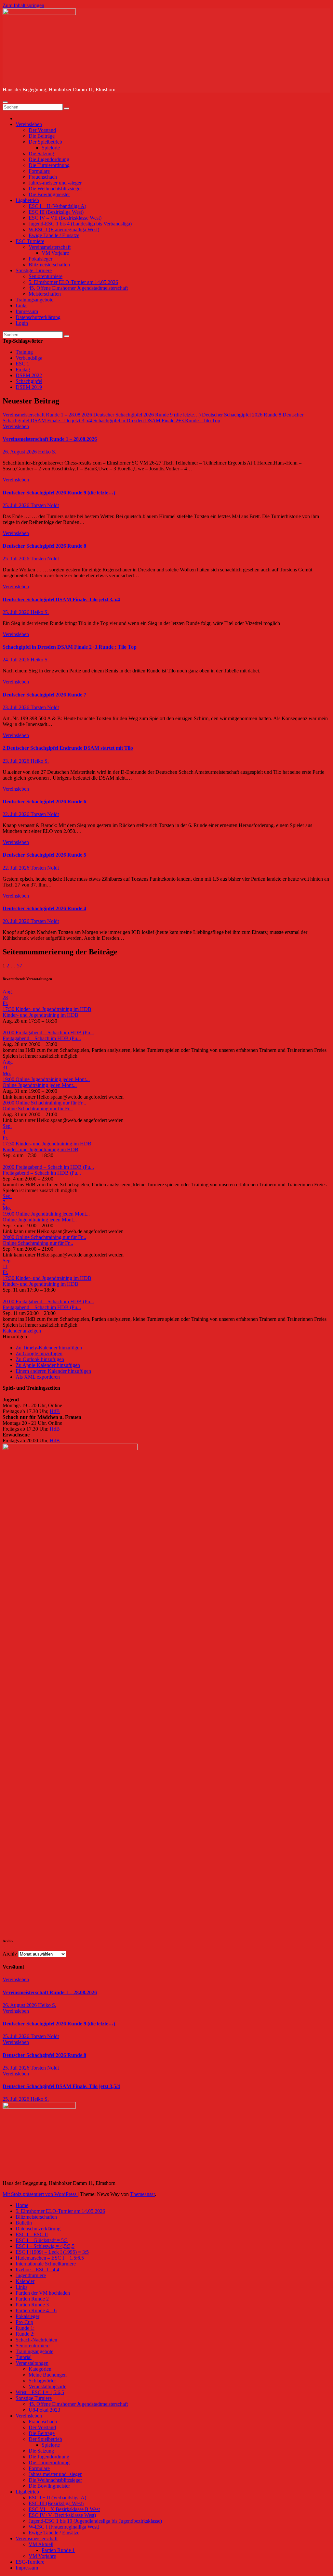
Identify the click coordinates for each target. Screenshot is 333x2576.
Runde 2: (25, 2334)
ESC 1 (22, 364)
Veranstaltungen (32, 2363)
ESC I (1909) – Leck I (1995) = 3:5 (52, 2252)
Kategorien (40, 2369)
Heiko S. (47, 452)
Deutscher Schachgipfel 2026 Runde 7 (44, 695)
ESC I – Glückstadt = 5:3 (42, 2240)
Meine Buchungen (48, 2375)
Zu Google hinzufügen (39, 1353)
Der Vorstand (42, 130)
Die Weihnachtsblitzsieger (55, 189)
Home (22, 2205)
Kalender (25, 2281)
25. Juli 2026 (17, 505)
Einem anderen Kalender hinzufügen (53, 1371)
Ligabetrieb (27, 200)
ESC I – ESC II (32, 2234)
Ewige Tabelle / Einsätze (54, 235)
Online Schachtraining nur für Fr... (38, 1109)
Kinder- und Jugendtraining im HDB (40, 1015)
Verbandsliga (29, 358)
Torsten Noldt (45, 505)
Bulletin (24, 2223)
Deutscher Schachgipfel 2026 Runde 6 (44, 802)
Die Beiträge (42, 136)
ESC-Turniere (30, 241)
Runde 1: (25, 2328)
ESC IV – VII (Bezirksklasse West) (65, 218)
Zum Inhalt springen (23, 5)
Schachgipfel (29, 381)
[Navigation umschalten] (5, 102)
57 (20, 966)
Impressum (27, 311)
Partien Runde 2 (32, 2299)
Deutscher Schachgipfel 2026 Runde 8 (44, 546)
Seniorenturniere (46, 276)
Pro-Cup (24, 2322)
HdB (55, 1411)
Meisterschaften (45, 294)
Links (21, 306)
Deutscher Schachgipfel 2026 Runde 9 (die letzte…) (59, 493)
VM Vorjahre (55, 253)
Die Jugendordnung (49, 159)
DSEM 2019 (29, 387)
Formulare (39, 171)
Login (22, 323)
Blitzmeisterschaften (49, 265)
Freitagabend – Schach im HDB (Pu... (42, 1038)
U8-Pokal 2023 (44, 2410)
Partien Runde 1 (58, 2550)
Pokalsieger (40, 259)
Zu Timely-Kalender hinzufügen (49, 1348)
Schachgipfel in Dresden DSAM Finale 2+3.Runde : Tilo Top (70, 647)
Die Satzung (41, 153)
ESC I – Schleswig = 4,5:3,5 (45, 2246)
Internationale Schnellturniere (46, 2264)
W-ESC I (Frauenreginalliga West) (64, 230)
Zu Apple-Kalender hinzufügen (48, 1365)
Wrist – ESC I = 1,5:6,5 (40, 2392)
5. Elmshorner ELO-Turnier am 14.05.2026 (73, 282)
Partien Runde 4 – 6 (36, 2310)
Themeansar (142, 2194)
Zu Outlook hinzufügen (40, 1359)
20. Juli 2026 (17, 921)
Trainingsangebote (34, 300)
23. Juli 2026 (17, 707)
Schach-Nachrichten (36, 2340)
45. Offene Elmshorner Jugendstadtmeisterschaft (78, 288)
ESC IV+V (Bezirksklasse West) (62, 2515)
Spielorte (51, 148)
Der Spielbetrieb (45, 142)
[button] (15, 1337)
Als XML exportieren (38, 1377)
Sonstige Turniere (34, 270)
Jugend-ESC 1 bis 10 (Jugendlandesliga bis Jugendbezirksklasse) (95, 2521)
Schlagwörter (42, 2381)
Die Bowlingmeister (49, 194)
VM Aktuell (41, 2544)
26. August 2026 (20, 452)
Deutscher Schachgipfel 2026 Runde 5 (44, 855)
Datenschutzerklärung (38, 317)
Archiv (10, 1954)
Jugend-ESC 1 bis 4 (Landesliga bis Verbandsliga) (80, 224)
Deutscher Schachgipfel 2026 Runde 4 (44, 908)
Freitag (23, 370)
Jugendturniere (31, 2275)
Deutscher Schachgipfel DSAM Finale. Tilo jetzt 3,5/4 (61, 599)
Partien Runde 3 (32, 2305)
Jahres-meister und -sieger (55, 183)
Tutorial (24, 2357)
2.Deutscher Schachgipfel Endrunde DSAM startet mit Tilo (68, 748)
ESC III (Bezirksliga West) (56, 212)
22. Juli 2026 (17, 814)
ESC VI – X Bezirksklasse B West (64, 2509)
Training (24, 352)
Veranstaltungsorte (47, 2386)
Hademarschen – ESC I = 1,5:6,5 (50, 2258)
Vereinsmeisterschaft (50, 247)
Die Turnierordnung (49, 165)
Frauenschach (43, 177)
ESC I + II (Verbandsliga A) (57, 206)
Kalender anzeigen (22, 1331)
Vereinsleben (29, 124)
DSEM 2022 (29, 375)
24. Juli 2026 (17, 660)
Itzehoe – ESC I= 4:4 (37, 2270)
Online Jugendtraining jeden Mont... (40, 1085)
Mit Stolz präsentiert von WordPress (40, 2194)
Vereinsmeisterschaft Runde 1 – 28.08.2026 (50, 439)
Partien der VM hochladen (43, 2293)
